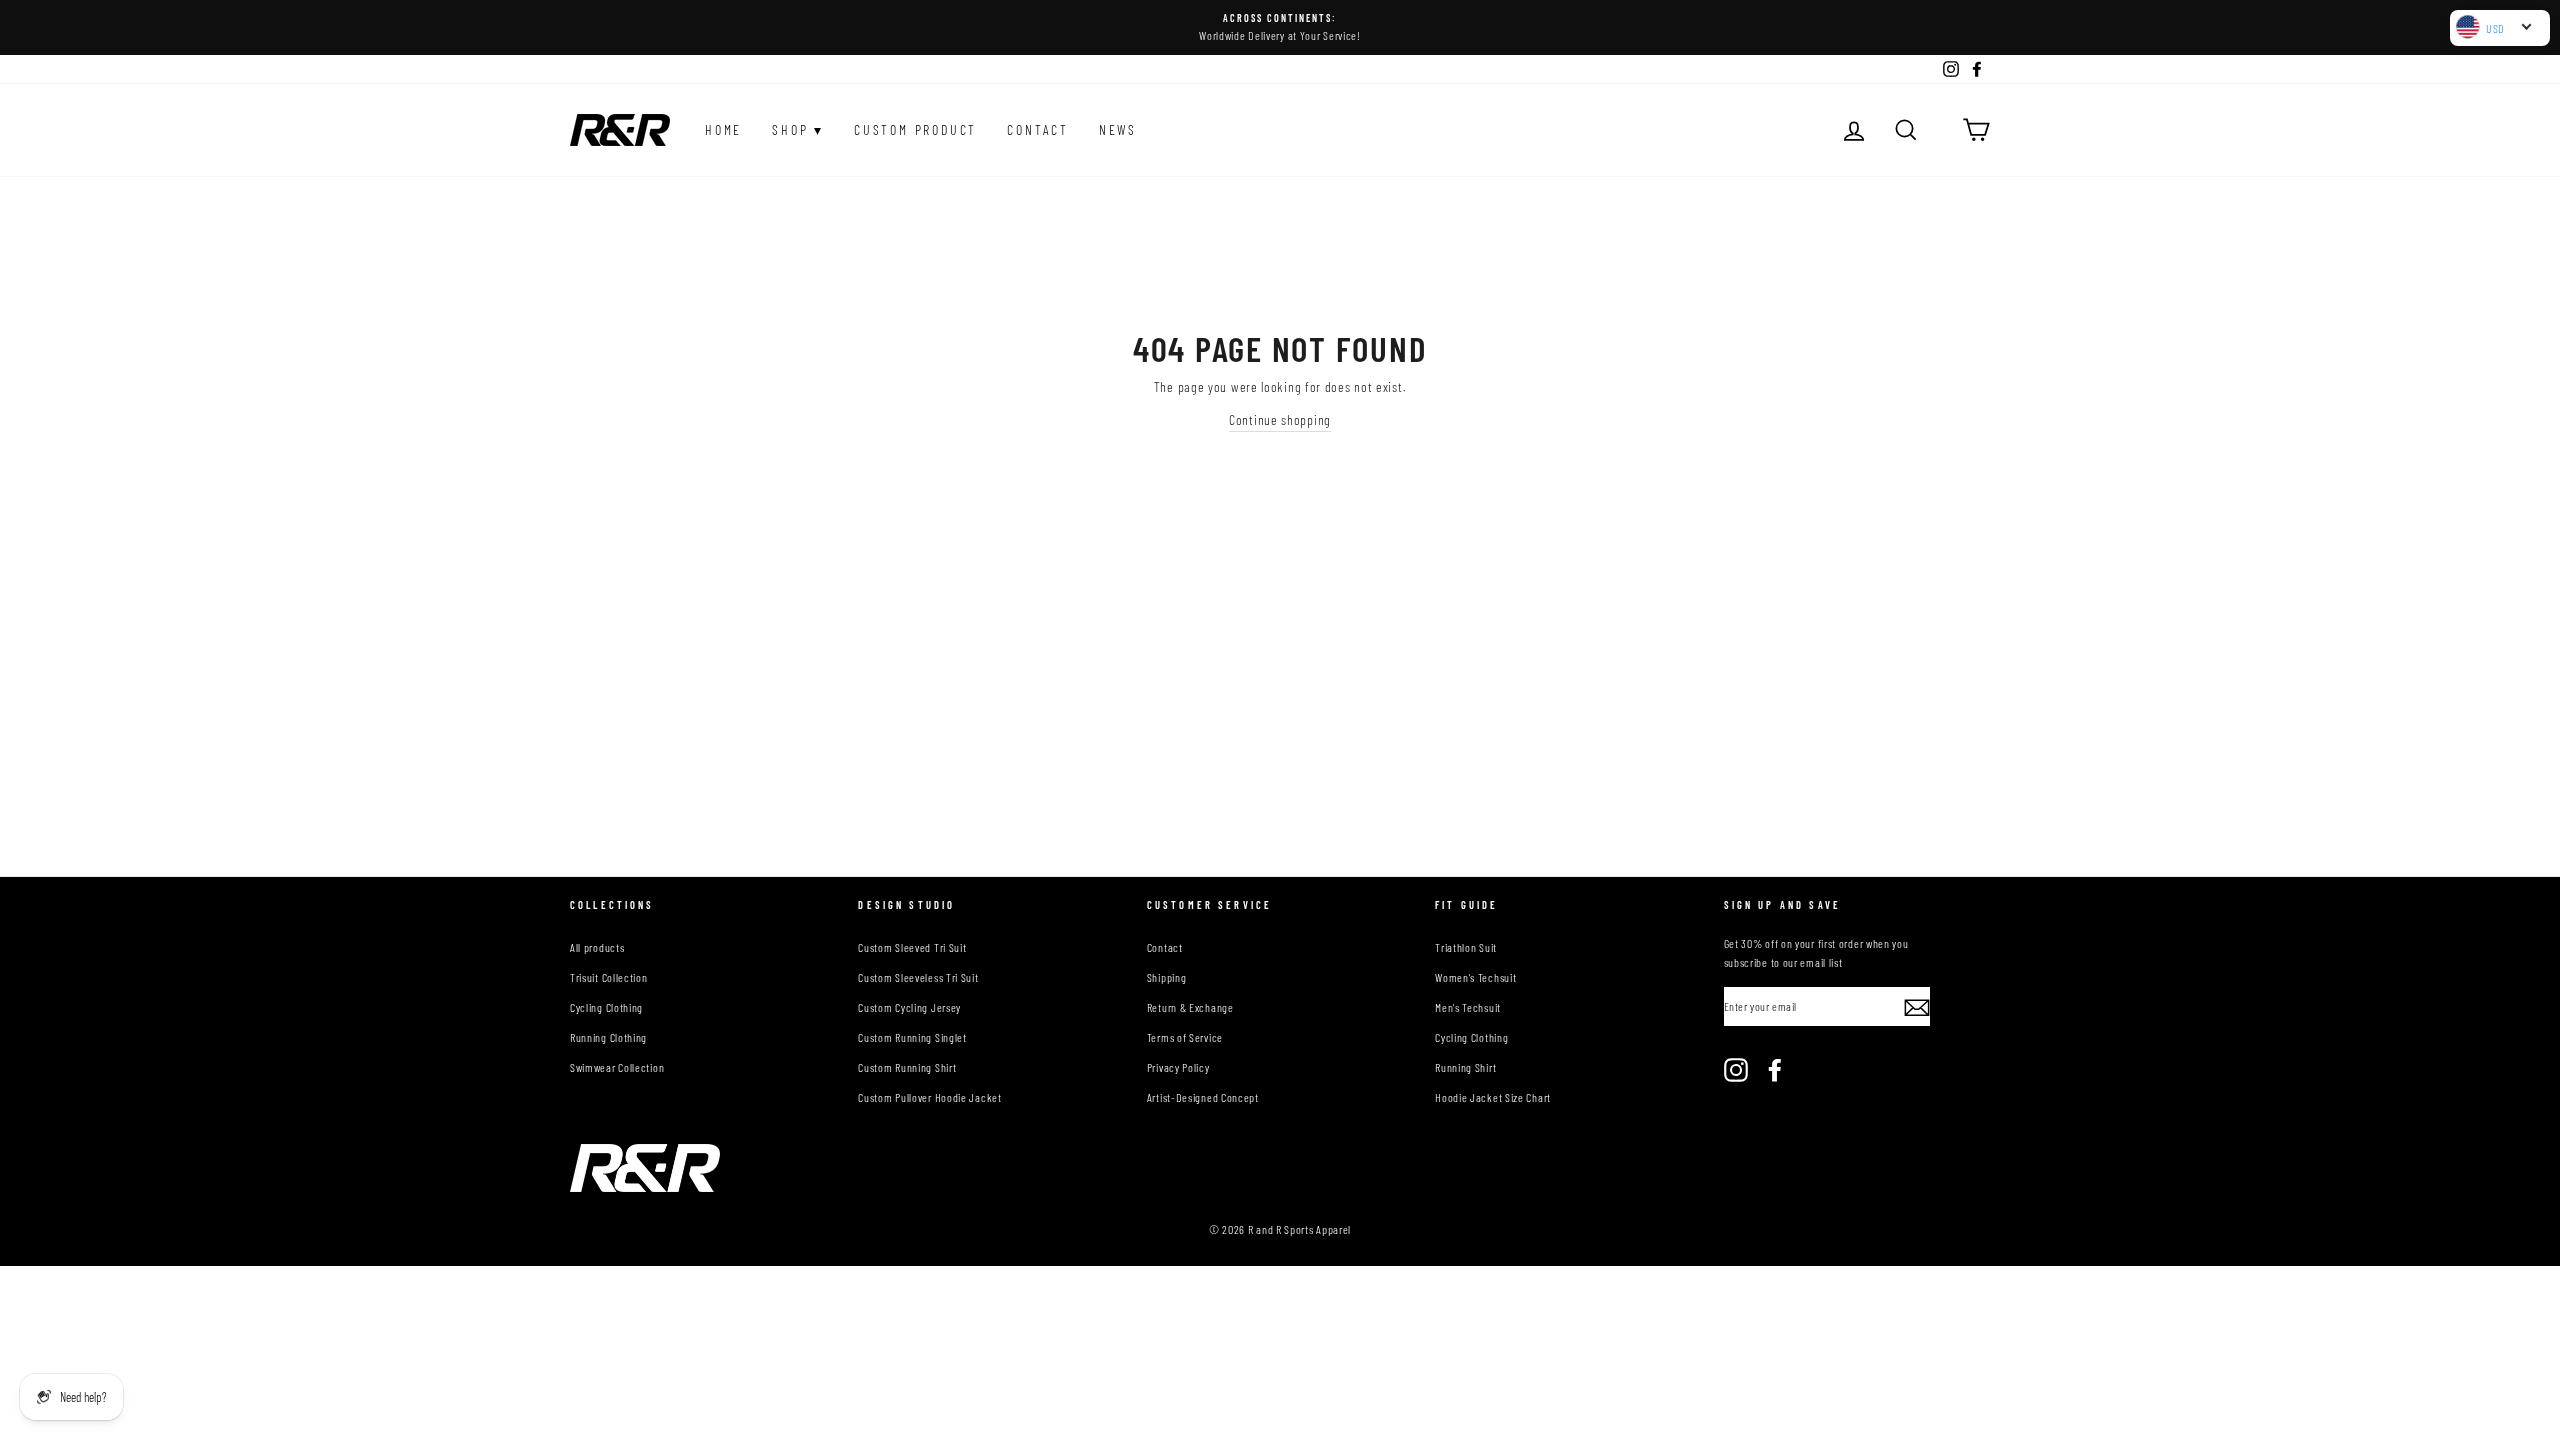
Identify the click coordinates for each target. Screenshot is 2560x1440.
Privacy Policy (1178, 1067)
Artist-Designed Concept (1203, 1097)
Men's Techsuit (1468, 1007)
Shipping (1167, 977)
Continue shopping (1280, 419)
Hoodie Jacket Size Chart (1493, 1097)
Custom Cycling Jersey (909, 1007)
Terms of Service (1185, 1037)
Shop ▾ (798, 129)
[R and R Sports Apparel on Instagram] (1736, 1070)
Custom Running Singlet (912, 1037)
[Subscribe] (1917, 1007)
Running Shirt (1465, 1067)
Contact (1038, 129)
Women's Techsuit (1475, 977)
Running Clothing (608, 1037)
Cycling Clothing (606, 1007)
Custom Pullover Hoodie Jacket (929, 1097)
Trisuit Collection (609, 977)
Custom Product (915, 129)
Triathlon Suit (1466, 947)
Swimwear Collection (617, 1067)
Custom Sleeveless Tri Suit (918, 977)
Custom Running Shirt (907, 1067)
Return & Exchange (1190, 1007)
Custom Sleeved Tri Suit (912, 947)
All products (597, 947)
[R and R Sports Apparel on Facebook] (1775, 1070)
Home (723, 129)
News (1118, 129)
